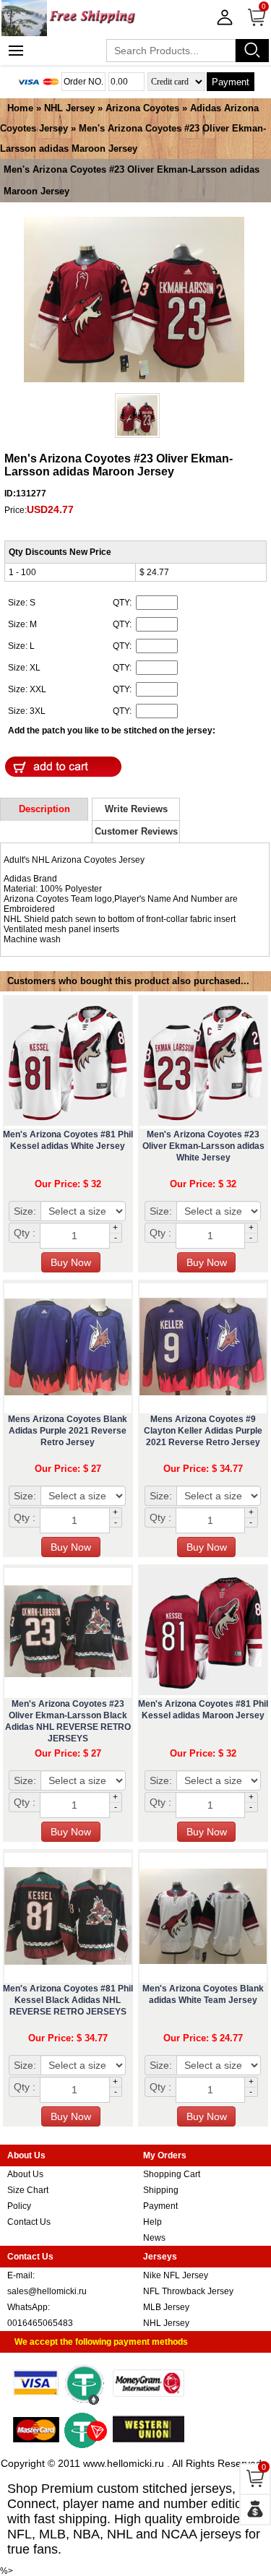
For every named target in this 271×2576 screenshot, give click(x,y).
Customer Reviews (136, 831)
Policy (19, 2206)
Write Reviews (136, 809)
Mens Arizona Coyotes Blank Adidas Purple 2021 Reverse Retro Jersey (68, 1431)
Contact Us (29, 2222)
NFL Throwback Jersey (188, 2291)
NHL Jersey (69, 108)
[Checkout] (255, 2510)
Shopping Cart (172, 2174)
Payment (231, 82)
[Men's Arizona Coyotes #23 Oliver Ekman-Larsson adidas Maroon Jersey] (134, 301)
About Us (25, 2174)
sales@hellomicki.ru (47, 2291)
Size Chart (28, 2190)
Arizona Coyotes (142, 108)
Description (44, 809)
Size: (25, 1211)
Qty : (25, 1233)
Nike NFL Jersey (176, 2275)
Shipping (161, 2190)
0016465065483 (40, 2323)
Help (152, 2222)
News (154, 2238)
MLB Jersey (166, 2307)
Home (20, 108)
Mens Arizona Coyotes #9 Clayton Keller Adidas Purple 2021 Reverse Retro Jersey (203, 1431)
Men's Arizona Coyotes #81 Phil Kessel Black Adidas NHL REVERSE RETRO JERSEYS (68, 2000)
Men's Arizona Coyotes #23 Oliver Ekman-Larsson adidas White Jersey (203, 1146)
